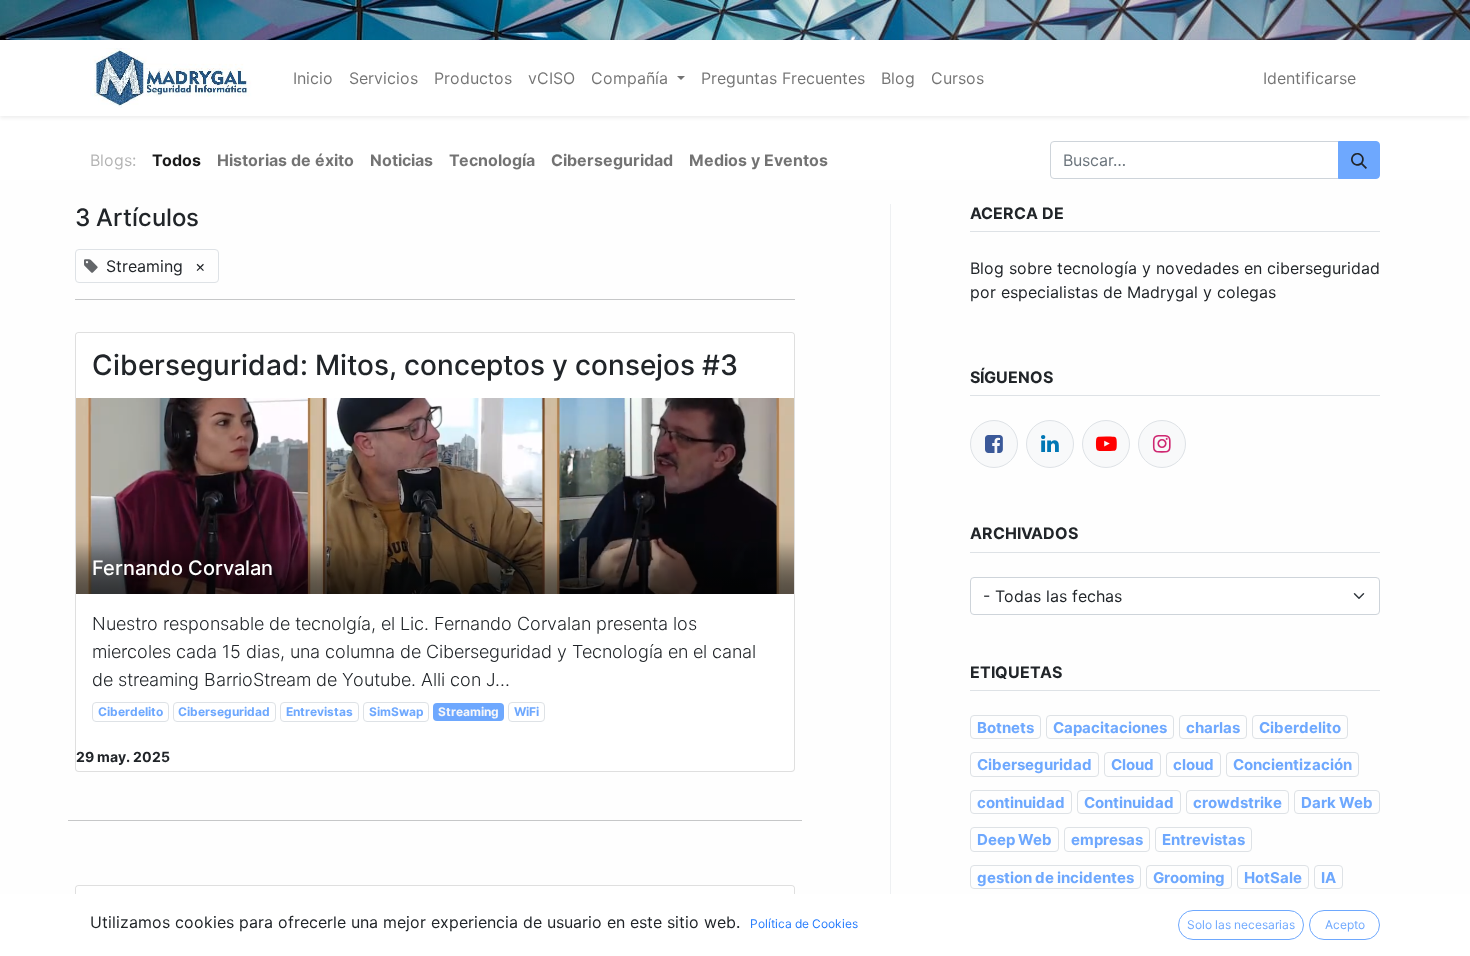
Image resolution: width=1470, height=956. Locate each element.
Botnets (1005, 727)
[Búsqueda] (1359, 160)
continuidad (1021, 802)
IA (1328, 877)
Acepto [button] (1345, 924)
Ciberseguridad (224, 711)
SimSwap (396, 711)
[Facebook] (994, 444)
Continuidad (1129, 802)
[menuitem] (313, 78)
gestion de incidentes (1055, 877)
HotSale (1273, 877)
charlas (1213, 727)
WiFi (526, 711)
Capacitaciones (1110, 727)
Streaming (468, 711)
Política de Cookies (804, 923)
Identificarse (1309, 78)
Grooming (1189, 877)
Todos (176, 160)
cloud (1193, 764)
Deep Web (1014, 839)
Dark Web (1337, 802)
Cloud (1132, 764)
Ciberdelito (130, 711)
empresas (1107, 839)
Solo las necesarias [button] (1241, 924)
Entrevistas (319, 711)
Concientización (1292, 764)
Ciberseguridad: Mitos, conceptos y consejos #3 (415, 365)
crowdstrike (1237, 802)
